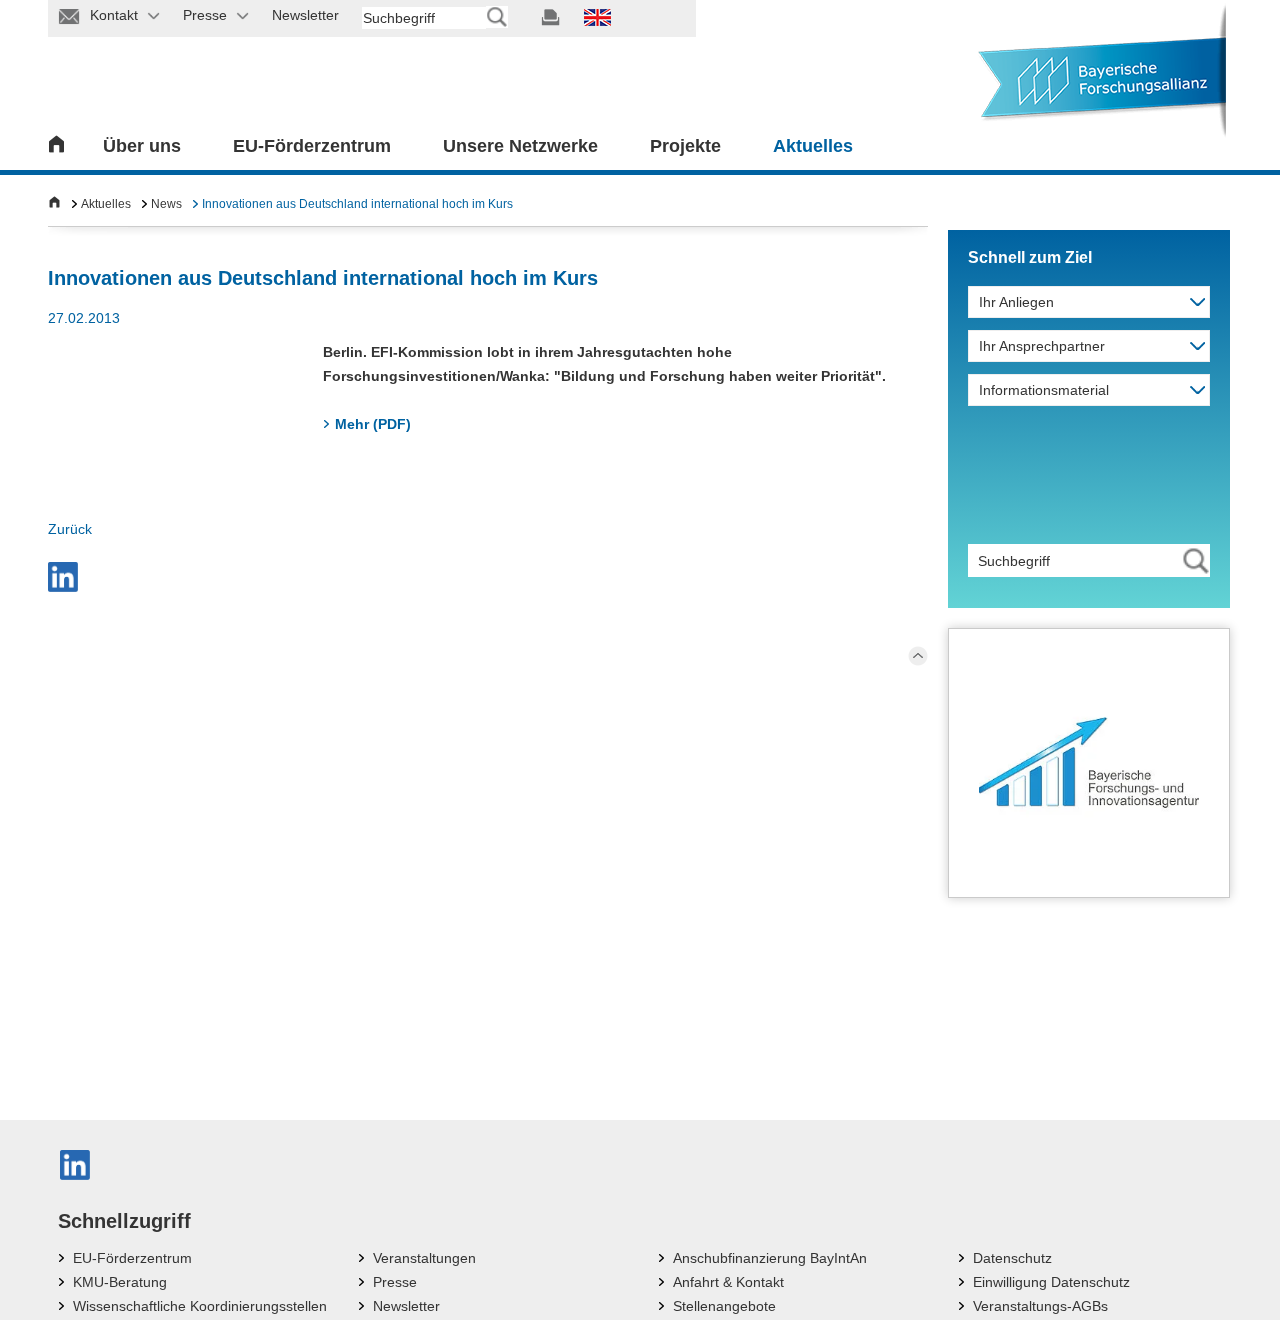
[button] (63, 577)
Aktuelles (813, 146)
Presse (395, 1282)
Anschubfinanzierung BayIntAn (770, 1258)
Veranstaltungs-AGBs (1040, 1306)
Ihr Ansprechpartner (1042, 346)
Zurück (70, 529)
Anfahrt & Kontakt (728, 1282)
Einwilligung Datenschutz (1051, 1282)
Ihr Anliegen (1016, 302)
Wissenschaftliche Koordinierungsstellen (200, 1306)
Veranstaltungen (424, 1258)
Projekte (685, 146)
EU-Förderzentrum (312, 146)
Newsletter (406, 1306)
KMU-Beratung (120, 1282)
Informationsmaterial (1044, 390)
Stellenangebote (724, 1306)
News (166, 204)
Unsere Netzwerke (520, 146)
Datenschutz (1012, 1258)
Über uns (142, 146)
